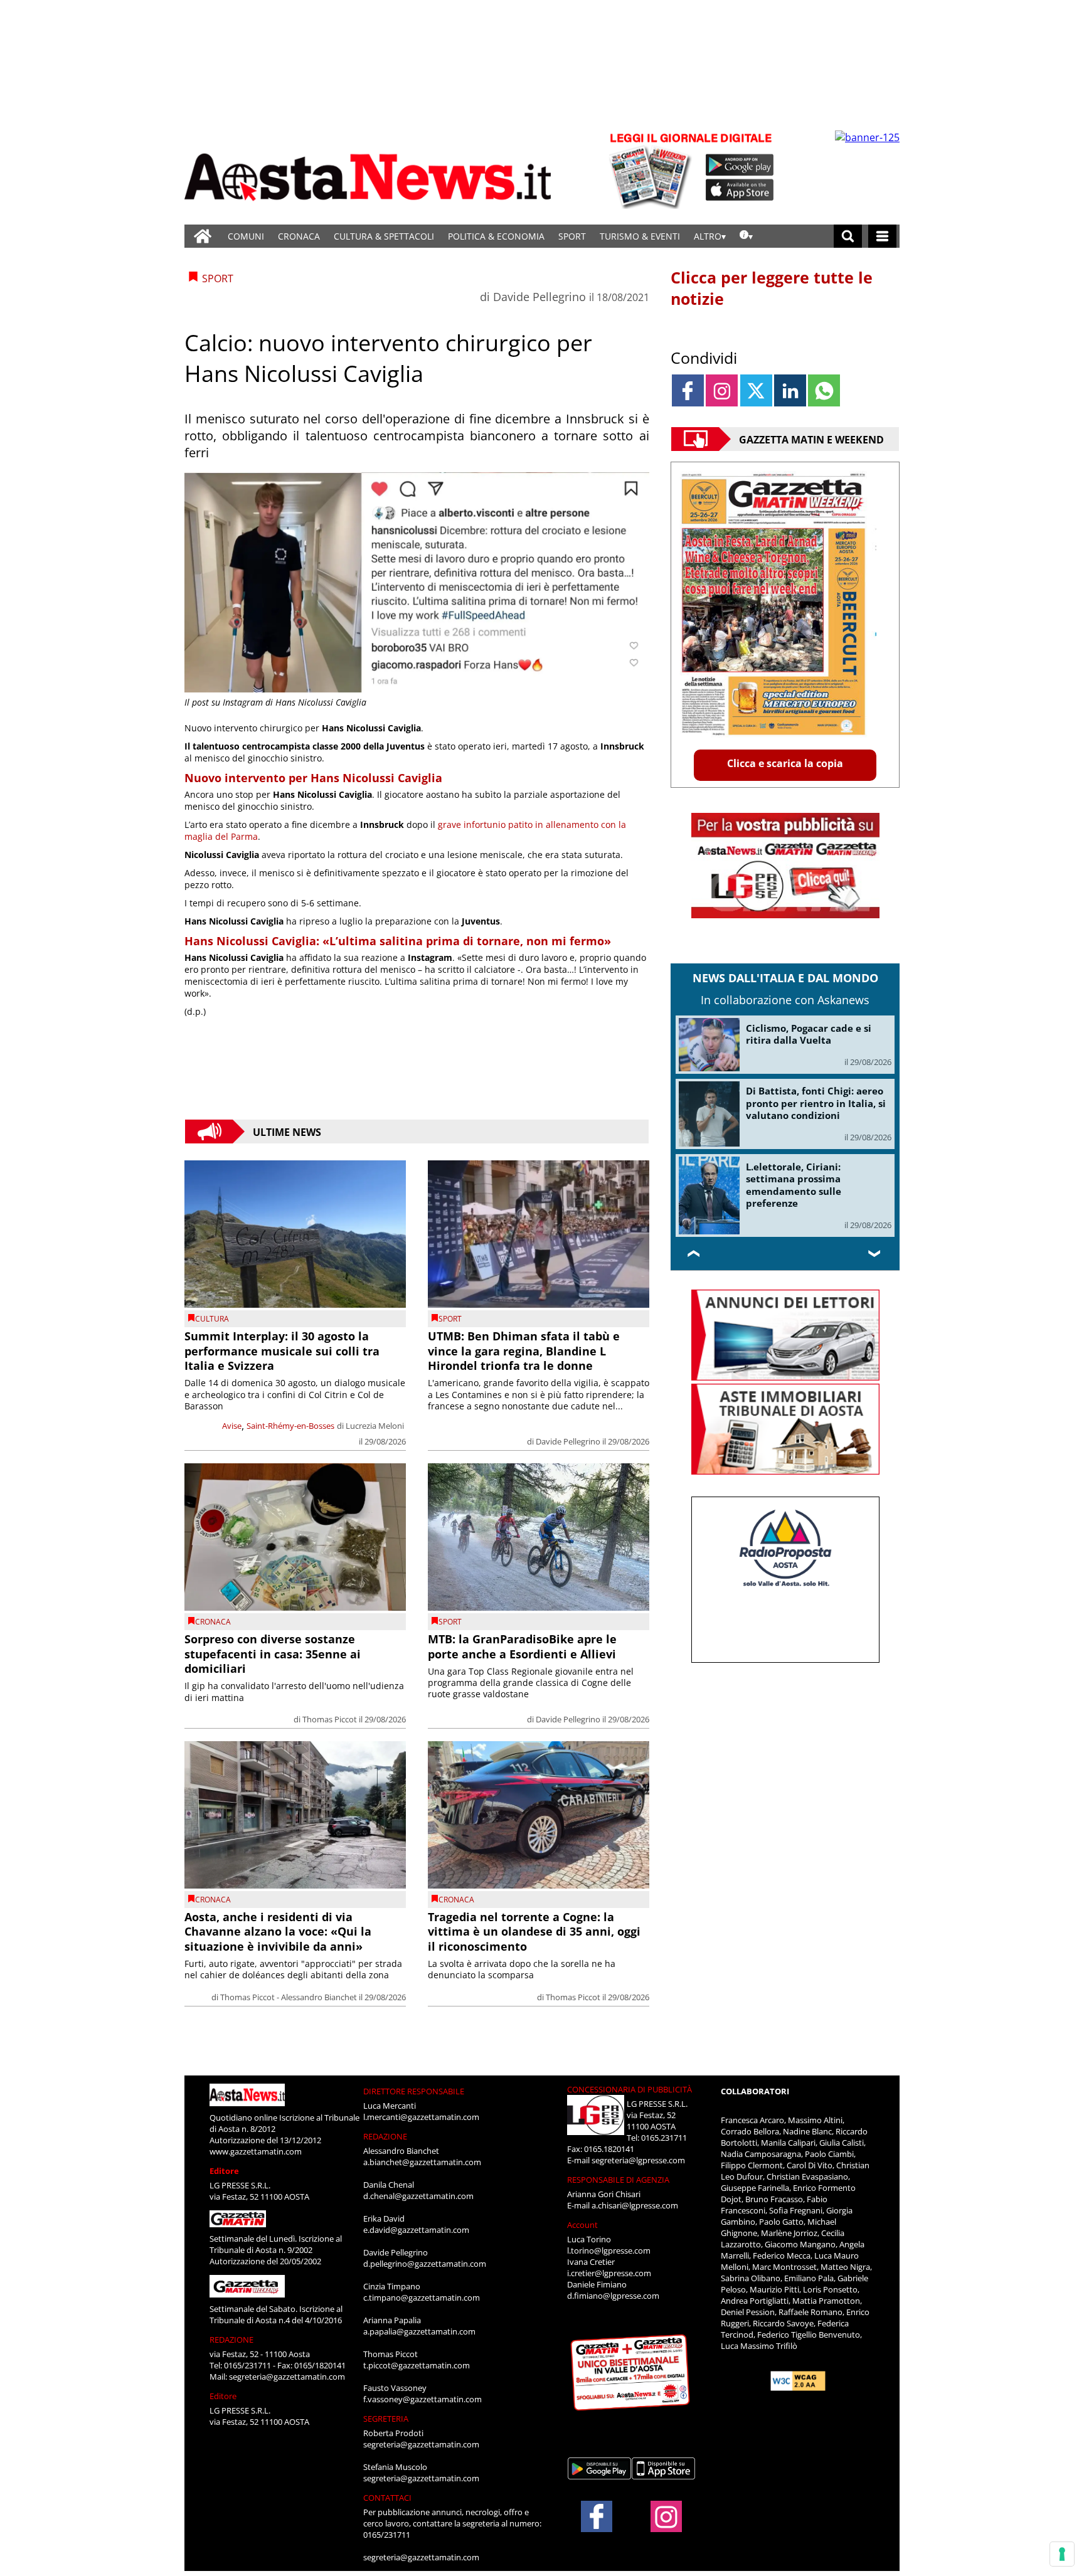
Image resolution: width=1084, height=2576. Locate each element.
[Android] (740, 165)
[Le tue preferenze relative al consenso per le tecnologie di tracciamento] (1062, 2554)
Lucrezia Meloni (375, 1426)
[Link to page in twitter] (756, 390)
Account (582, 2225)
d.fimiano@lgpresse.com (613, 2296)
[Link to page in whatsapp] (824, 390)
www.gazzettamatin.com (256, 2151)
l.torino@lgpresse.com (609, 2250)
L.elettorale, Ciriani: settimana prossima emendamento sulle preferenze (794, 1185)
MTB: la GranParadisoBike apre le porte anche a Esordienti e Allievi (522, 1646)
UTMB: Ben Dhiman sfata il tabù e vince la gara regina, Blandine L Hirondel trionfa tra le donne (524, 1351)
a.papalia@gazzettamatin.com (419, 2331)
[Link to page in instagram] (722, 390)
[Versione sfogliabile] (652, 170)
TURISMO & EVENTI (640, 236)
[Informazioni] (746, 236)
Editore (224, 2171)
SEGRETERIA (386, 2419)
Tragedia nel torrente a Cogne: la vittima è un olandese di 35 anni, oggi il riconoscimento (534, 1932)
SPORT (572, 236)
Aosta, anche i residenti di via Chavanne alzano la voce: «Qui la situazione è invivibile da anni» (278, 1932)
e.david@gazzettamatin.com (416, 2230)
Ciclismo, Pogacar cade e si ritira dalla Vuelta (809, 1034)
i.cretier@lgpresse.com (609, 2273)
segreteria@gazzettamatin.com (287, 2377)
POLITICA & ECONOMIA (496, 236)
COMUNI (246, 236)
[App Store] (740, 190)
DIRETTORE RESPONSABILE (414, 2091)
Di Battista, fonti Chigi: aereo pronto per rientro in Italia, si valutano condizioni (816, 1103)
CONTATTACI (387, 2498)
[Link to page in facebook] (688, 390)
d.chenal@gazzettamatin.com (418, 2196)
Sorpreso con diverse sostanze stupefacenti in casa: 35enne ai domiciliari (273, 1654)
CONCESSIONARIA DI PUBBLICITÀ (630, 2089)
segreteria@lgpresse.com (638, 2160)
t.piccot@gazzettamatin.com (417, 2365)
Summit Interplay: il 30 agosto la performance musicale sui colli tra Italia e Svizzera (282, 1351)
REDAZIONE (231, 2340)
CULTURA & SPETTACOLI (384, 236)
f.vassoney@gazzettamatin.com (422, 2399)
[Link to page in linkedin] (790, 390)
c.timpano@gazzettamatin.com (422, 2298)
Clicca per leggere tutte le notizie (772, 288)
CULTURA (212, 1319)
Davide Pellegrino (539, 297)
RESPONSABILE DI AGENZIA (618, 2180)
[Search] (848, 236)
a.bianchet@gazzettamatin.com (422, 2162)
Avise (232, 1426)
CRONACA (299, 236)
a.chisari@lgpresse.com (635, 2205)
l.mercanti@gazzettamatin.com (421, 2117)
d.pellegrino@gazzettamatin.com (425, 2264)
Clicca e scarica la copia (785, 763)
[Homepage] (203, 236)
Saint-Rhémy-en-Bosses (290, 1426)
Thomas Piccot (330, 1719)
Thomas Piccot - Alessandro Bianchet (289, 1997)
